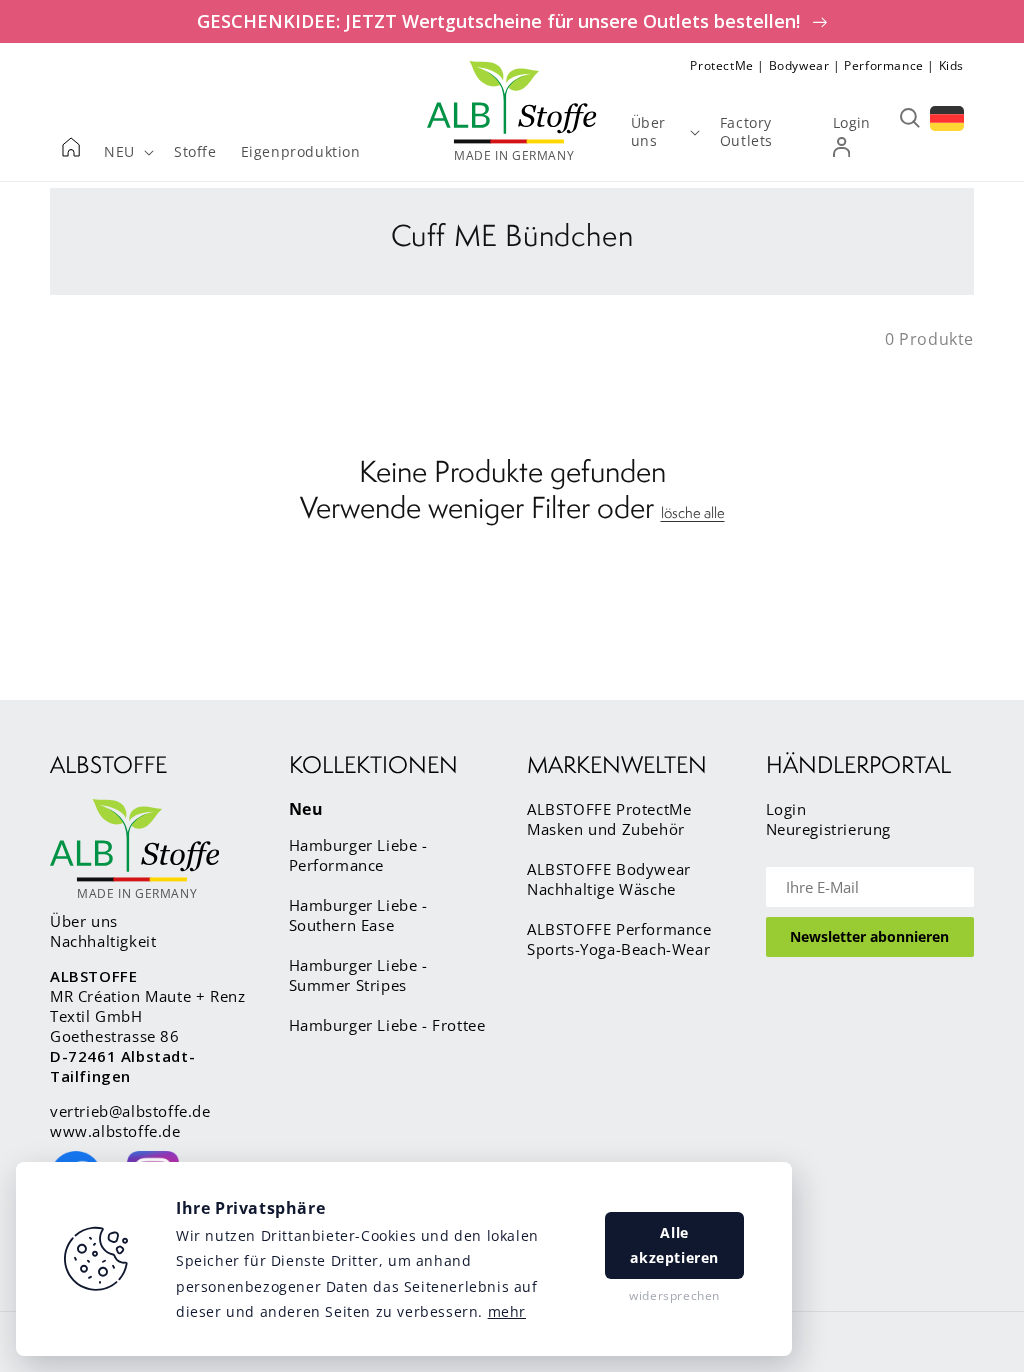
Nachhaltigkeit (103, 941)
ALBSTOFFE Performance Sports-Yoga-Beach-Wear (619, 939)
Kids (951, 65)
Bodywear (799, 65)
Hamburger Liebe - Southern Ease (358, 915)
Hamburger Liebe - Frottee (387, 1025)
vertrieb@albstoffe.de (130, 1111)
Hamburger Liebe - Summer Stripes (358, 975)
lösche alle (693, 513)
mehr (507, 1311)
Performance (884, 65)
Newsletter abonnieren (869, 936)
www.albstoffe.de (115, 1131)
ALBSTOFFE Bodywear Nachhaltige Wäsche (609, 879)
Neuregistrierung (829, 829)
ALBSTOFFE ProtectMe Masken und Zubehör (609, 819)
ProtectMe (721, 65)
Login (786, 809)
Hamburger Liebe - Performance (358, 855)
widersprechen (674, 1295)
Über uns (84, 921)
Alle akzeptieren (674, 1245)
